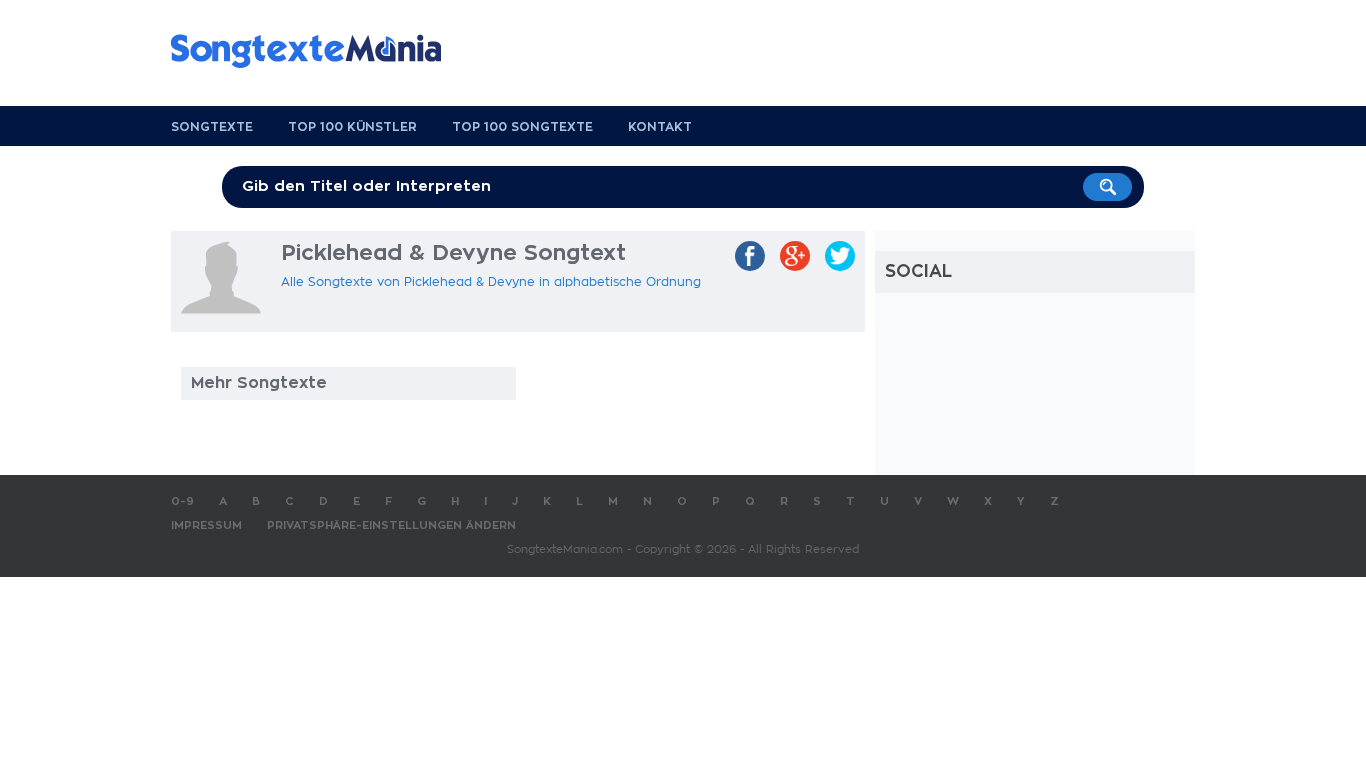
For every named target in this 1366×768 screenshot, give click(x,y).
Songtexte (212, 127)
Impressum (206, 525)
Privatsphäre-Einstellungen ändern (391, 525)
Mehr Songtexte (259, 383)
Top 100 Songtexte (522, 127)
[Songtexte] (316, 51)
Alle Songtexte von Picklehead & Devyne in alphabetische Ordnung (491, 282)
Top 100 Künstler (352, 127)
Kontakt (660, 127)
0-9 (182, 501)
